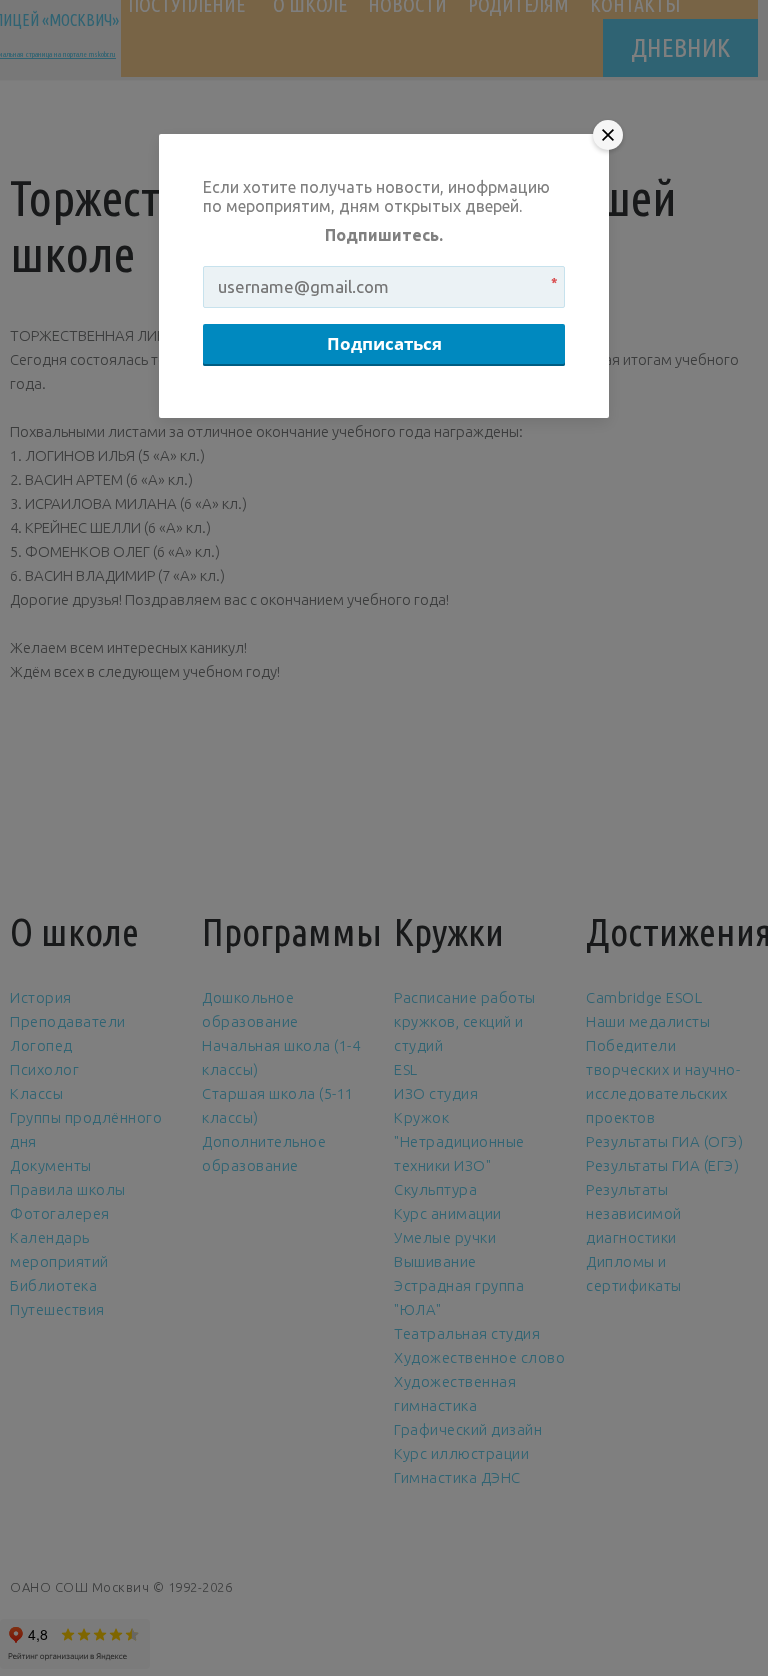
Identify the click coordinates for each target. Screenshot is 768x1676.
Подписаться (384, 343)
